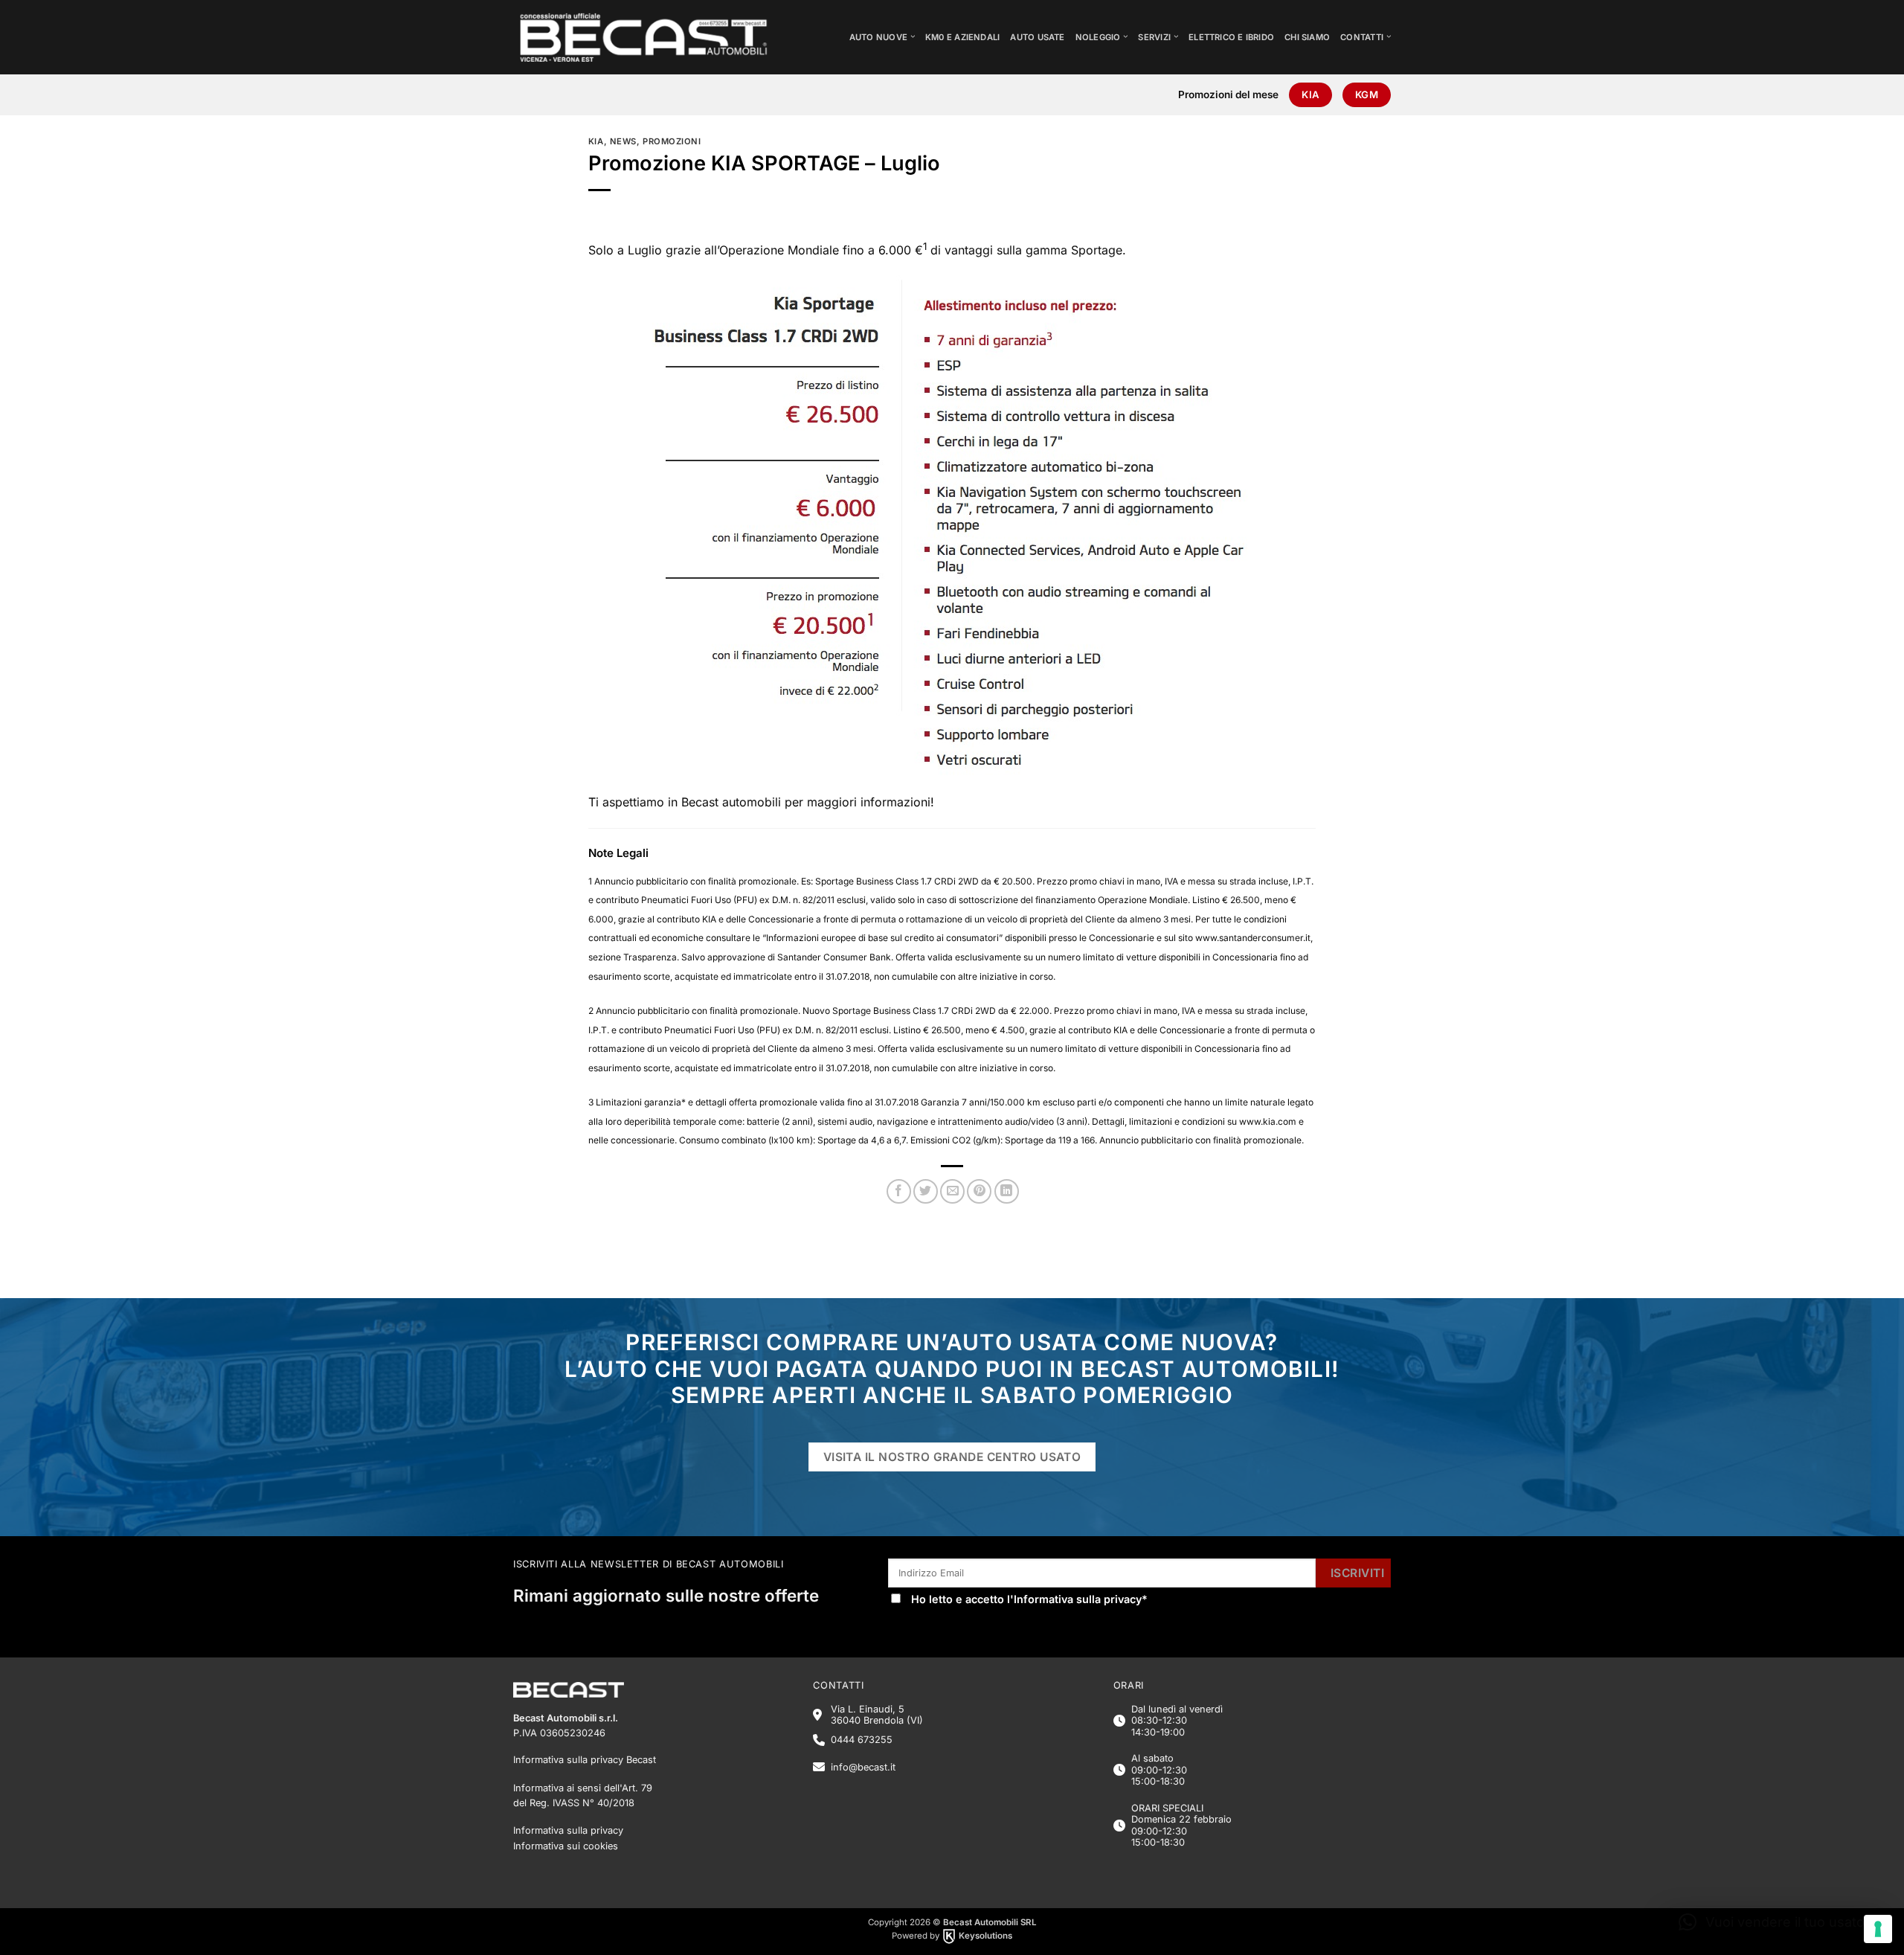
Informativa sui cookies (566, 1846)
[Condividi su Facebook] (899, 1191)
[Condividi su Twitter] (926, 1191)
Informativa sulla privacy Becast (585, 1760)
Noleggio (1098, 37)
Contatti (1362, 37)
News (623, 141)
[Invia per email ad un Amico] (952, 1191)
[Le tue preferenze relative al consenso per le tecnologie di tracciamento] (1878, 1929)
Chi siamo (1307, 37)
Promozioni (672, 141)
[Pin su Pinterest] (979, 1191)
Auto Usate (1037, 37)
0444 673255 (862, 1740)
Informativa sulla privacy (1078, 1599)
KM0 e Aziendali (962, 37)
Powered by (952, 1936)
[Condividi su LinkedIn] (1007, 1191)
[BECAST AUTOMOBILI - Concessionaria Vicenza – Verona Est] (655, 37)
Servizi (1154, 37)
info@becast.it (863, 1767)
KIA (596, 141)
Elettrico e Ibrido (1231, 37)
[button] (1775, 1922)
